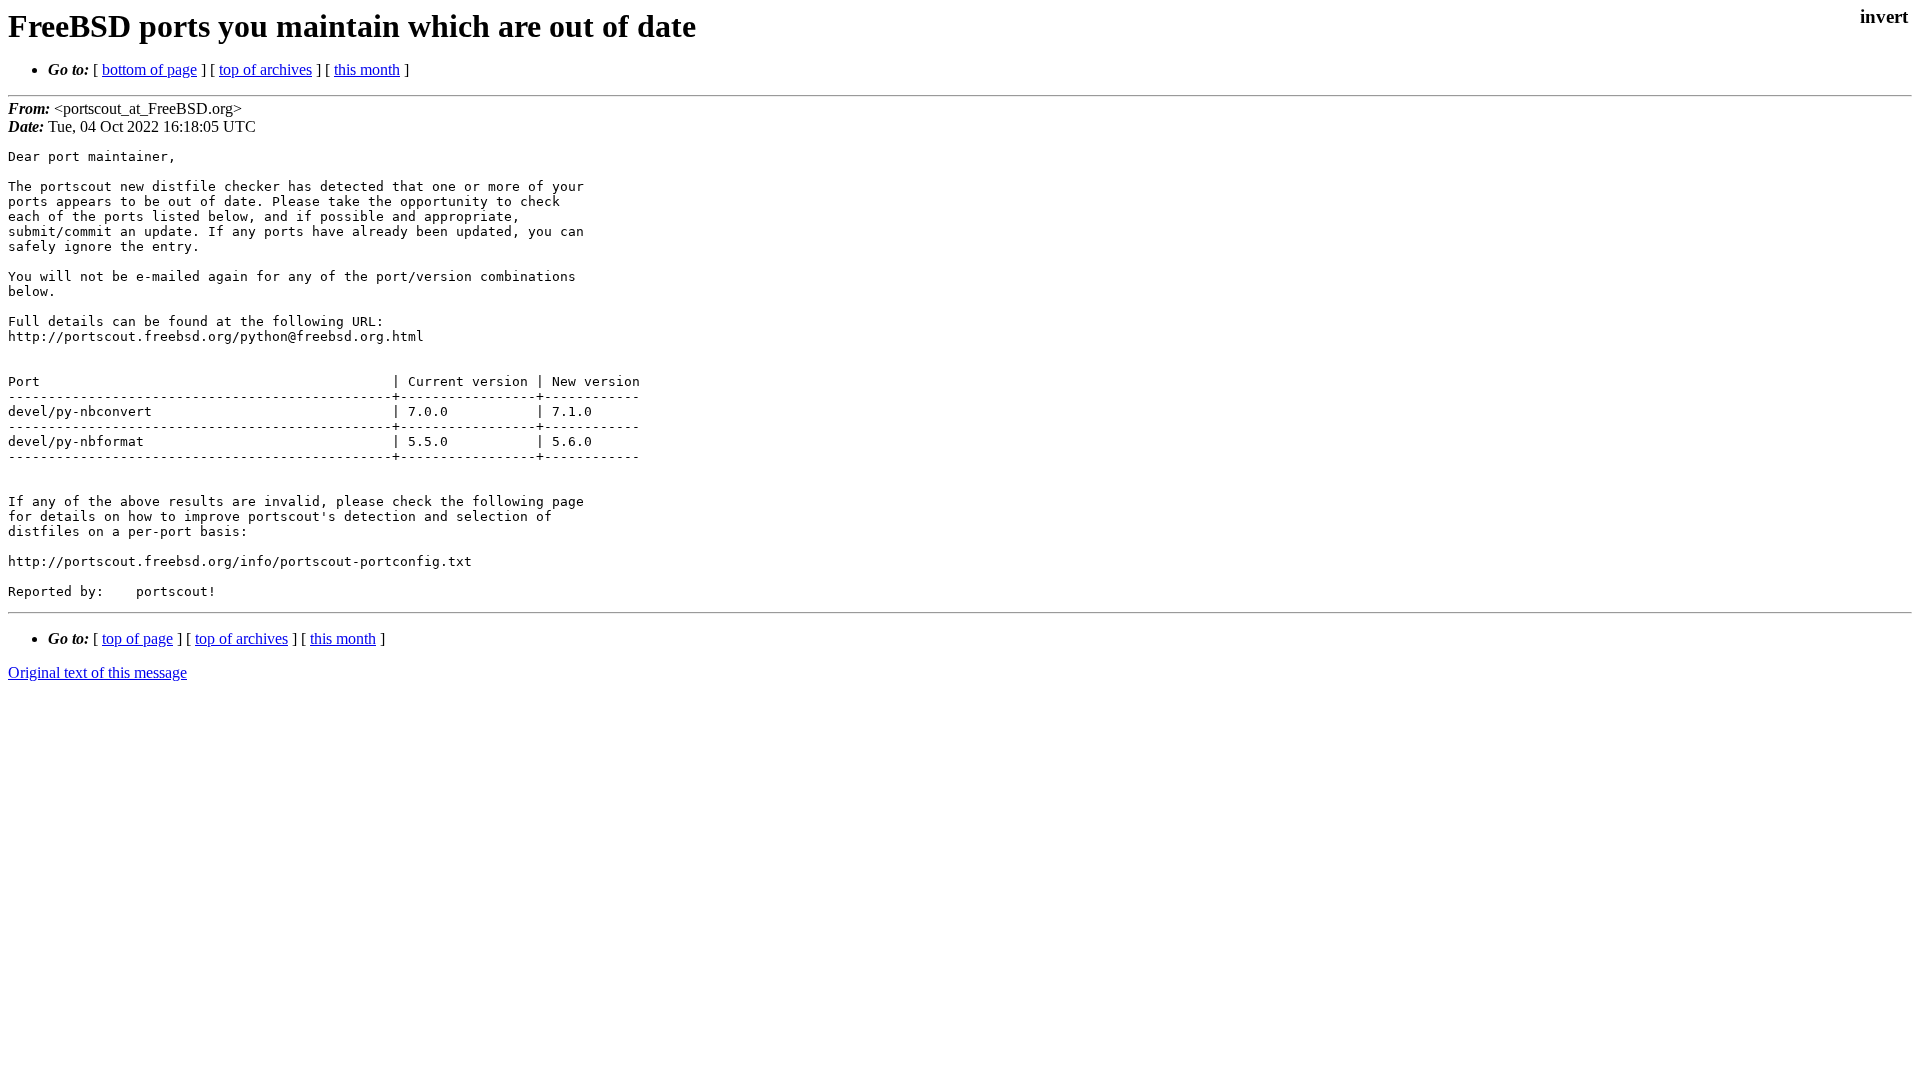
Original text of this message (97, 672)
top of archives (265, 69)
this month (367, 69)
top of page (137, 638)
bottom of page (149, 69)
